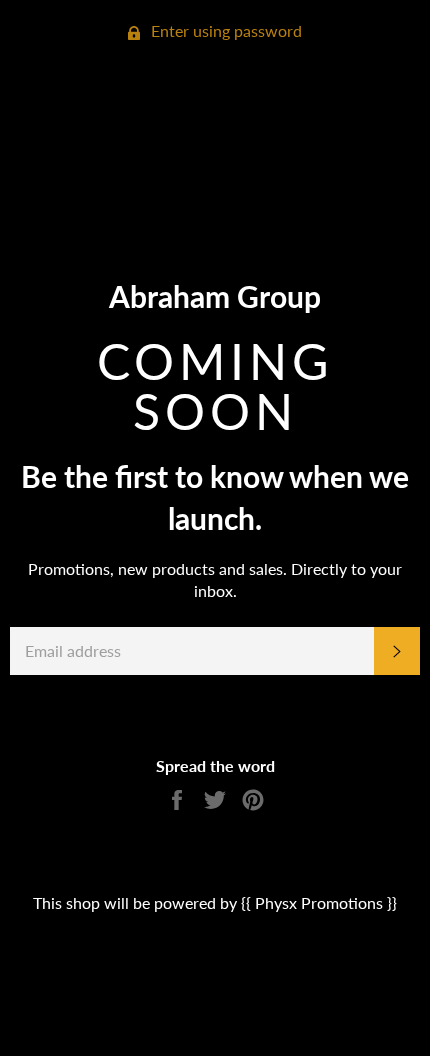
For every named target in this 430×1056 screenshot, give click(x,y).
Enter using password (224, 30)
